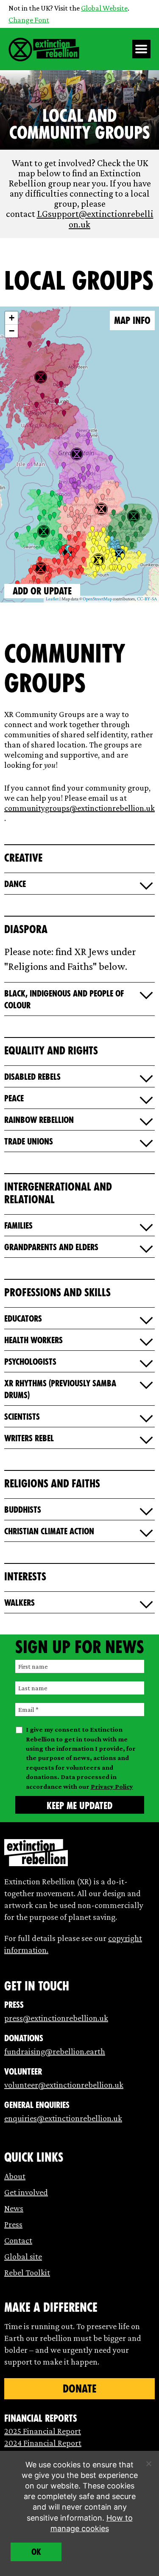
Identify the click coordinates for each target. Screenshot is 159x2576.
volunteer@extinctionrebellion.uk (64, 2085)
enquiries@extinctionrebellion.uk (63, 2118)
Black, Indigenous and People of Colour (64, 999)
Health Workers (33, 1340)
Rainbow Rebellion (39, 1120)
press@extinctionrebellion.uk (56, 2018)
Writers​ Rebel (29, 1438)
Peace (14, 1098)
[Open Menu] (142, 49)
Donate (79, 2389)
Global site (23, 2256)
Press (13, 2224)
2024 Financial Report (43, 2443)
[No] (148, 2464)
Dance (15, 884)
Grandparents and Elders (51, 1247)
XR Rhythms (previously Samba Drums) (60, 1389)
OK (36, 2552)
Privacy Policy (112, 1786)
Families (18, 1226)
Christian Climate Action (49, 1531)
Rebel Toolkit (27, 2272)
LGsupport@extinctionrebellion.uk (95, 219)
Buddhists (23, 1510)
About (15, 2176)
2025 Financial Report (43, 2431)
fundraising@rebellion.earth (55, 2051)
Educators (23, 1319)
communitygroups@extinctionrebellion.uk (79, 808)
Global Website (104, 8)
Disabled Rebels (32, 1077)
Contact (18, 2240)
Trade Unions (29, 1142)
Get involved (26, 2192)
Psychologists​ (30, 1362)
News (14, 2208)
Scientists (22, 1417)
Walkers (20, 1603)
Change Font (29, 20)
